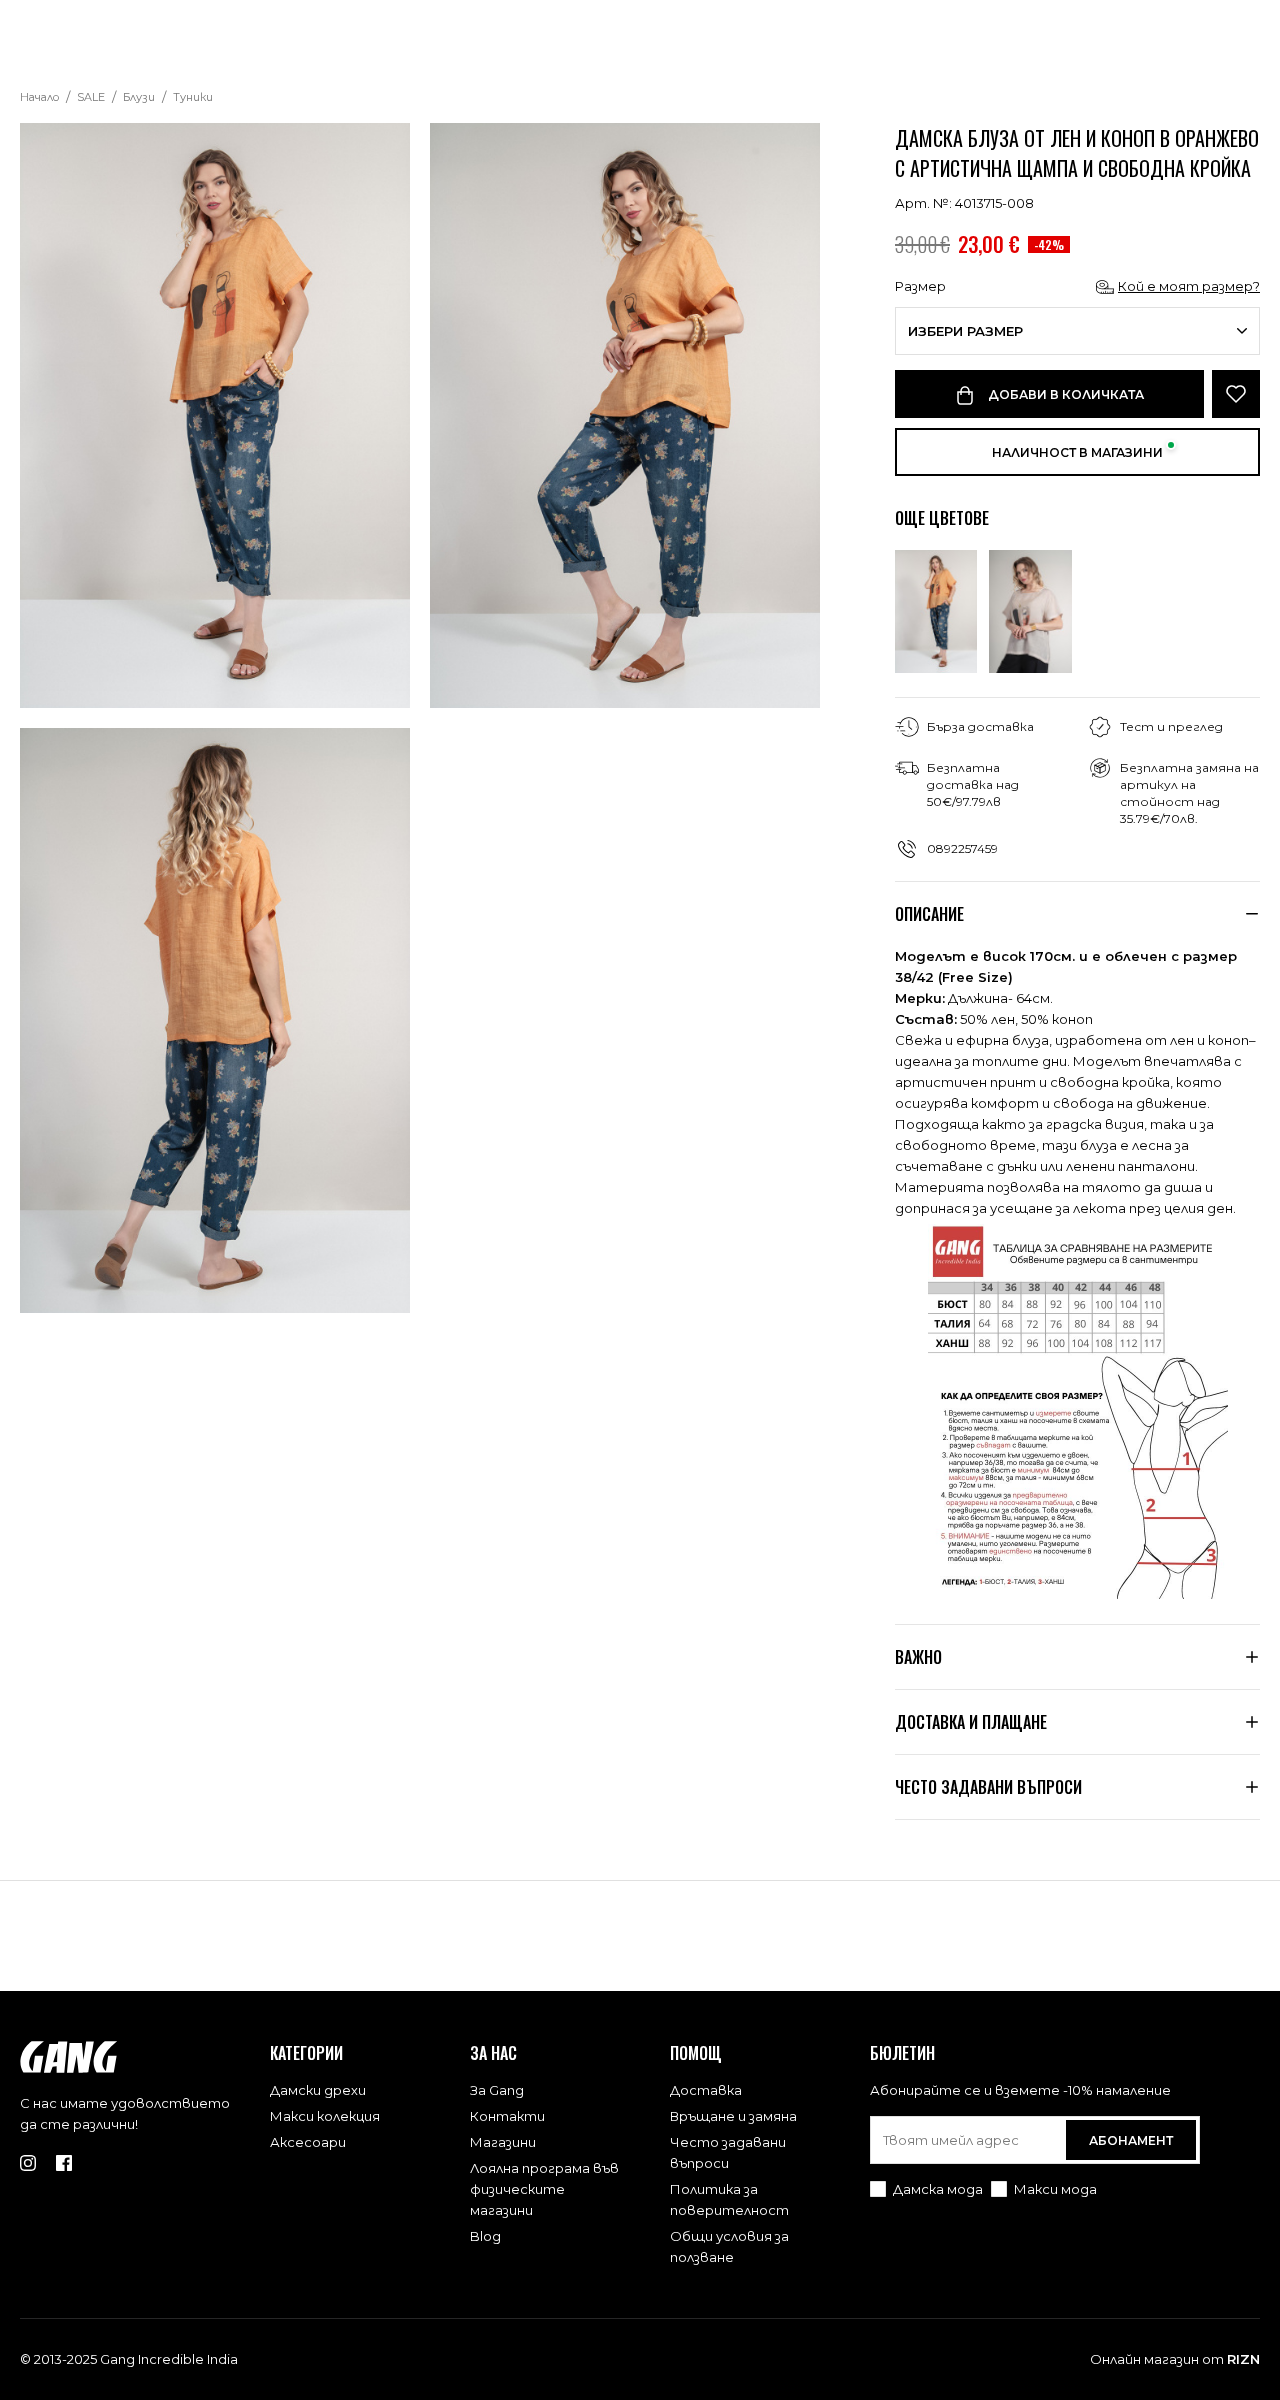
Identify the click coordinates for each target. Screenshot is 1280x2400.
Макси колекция (325, 2116)
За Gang (497, 2090)
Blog (485, 2236)
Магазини (503, 2142)
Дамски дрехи (318, 2090)
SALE (91, 97)
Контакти (507, 2116)
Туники (193, 97)
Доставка (706, 2090)
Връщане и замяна (733, 2116)
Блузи (139, 97)
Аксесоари (308, 2142)
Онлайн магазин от (1175, 2359)
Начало (39, 97)
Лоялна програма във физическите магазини (544, 2189)
